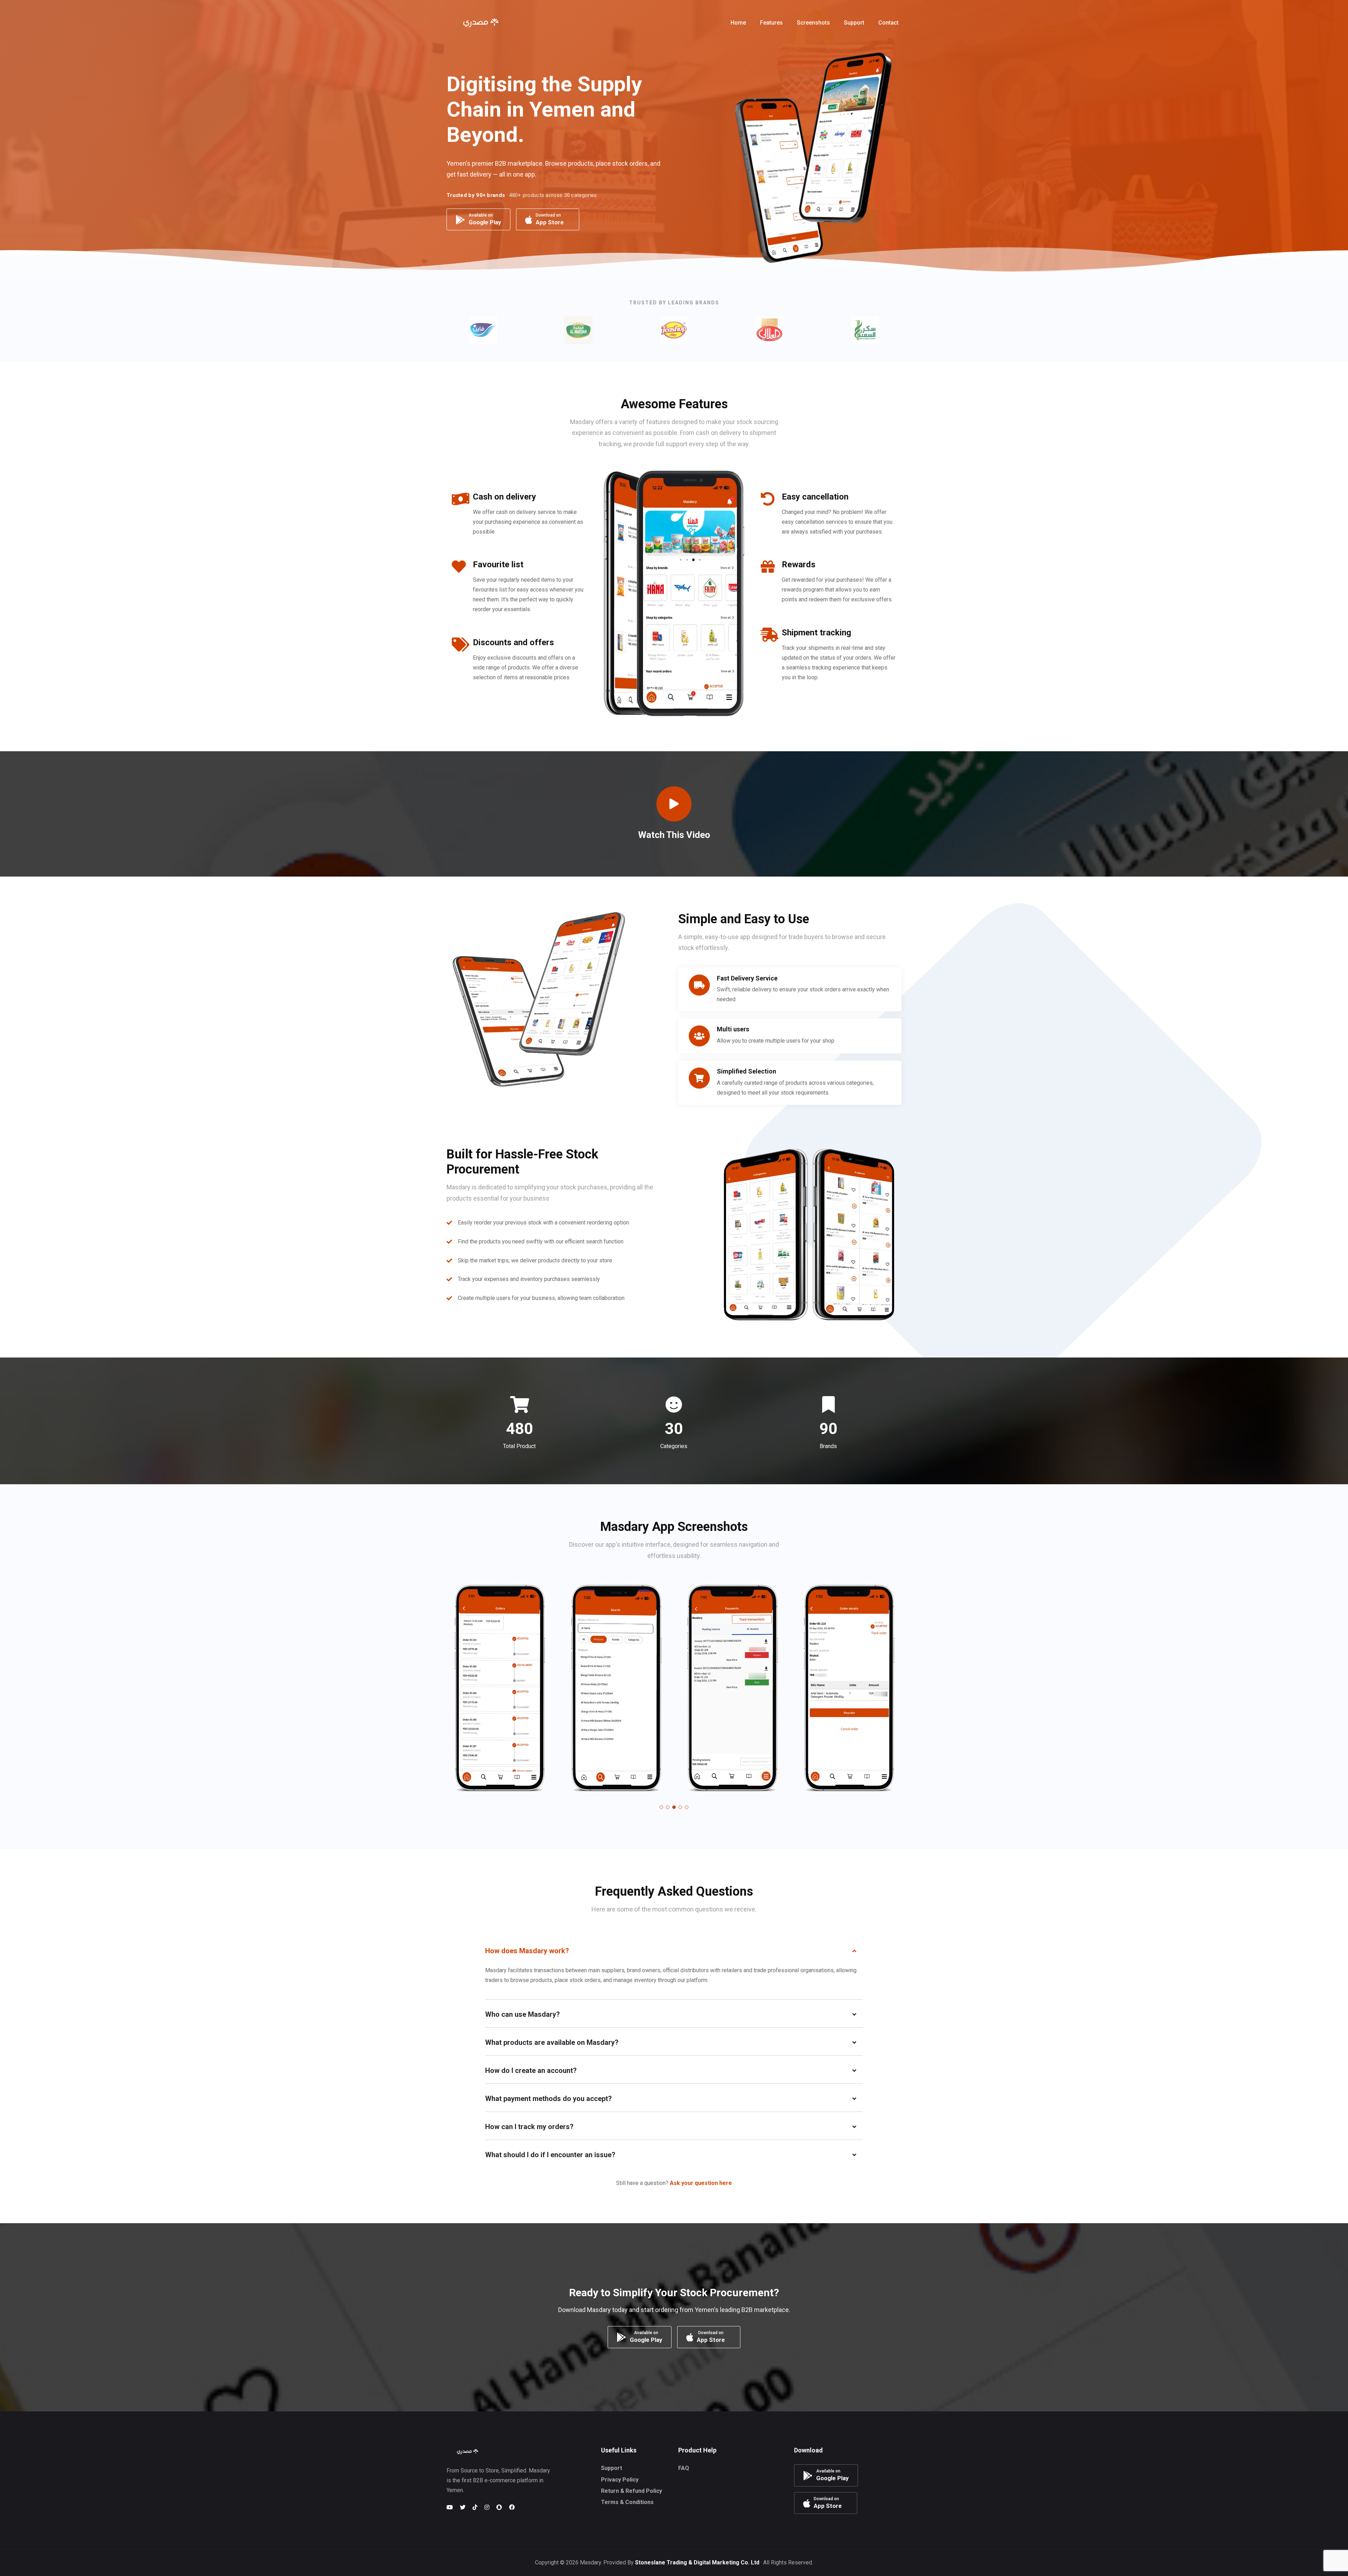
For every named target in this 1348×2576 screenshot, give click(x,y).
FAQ (684, 2468)
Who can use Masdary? (523, 2014)
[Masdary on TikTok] (475, 2507)
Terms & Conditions (627, 2502)
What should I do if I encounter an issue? (550, 2155)
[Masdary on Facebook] (512, 2507)
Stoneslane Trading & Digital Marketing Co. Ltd (697, 2562)
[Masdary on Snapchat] (499, 2507)
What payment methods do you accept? (549, 2099)
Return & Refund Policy (632, 2491)
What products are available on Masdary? (552, 2042)
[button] (713, 23)
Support (612, 2468)
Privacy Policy (620, 2480)
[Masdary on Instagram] (487, 2507)
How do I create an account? (531, 2070)
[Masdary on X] (463, 2507)
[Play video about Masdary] (674, 804)
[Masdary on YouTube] (450, 2507)
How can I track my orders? (529, 2127)
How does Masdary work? (527, 1951)
